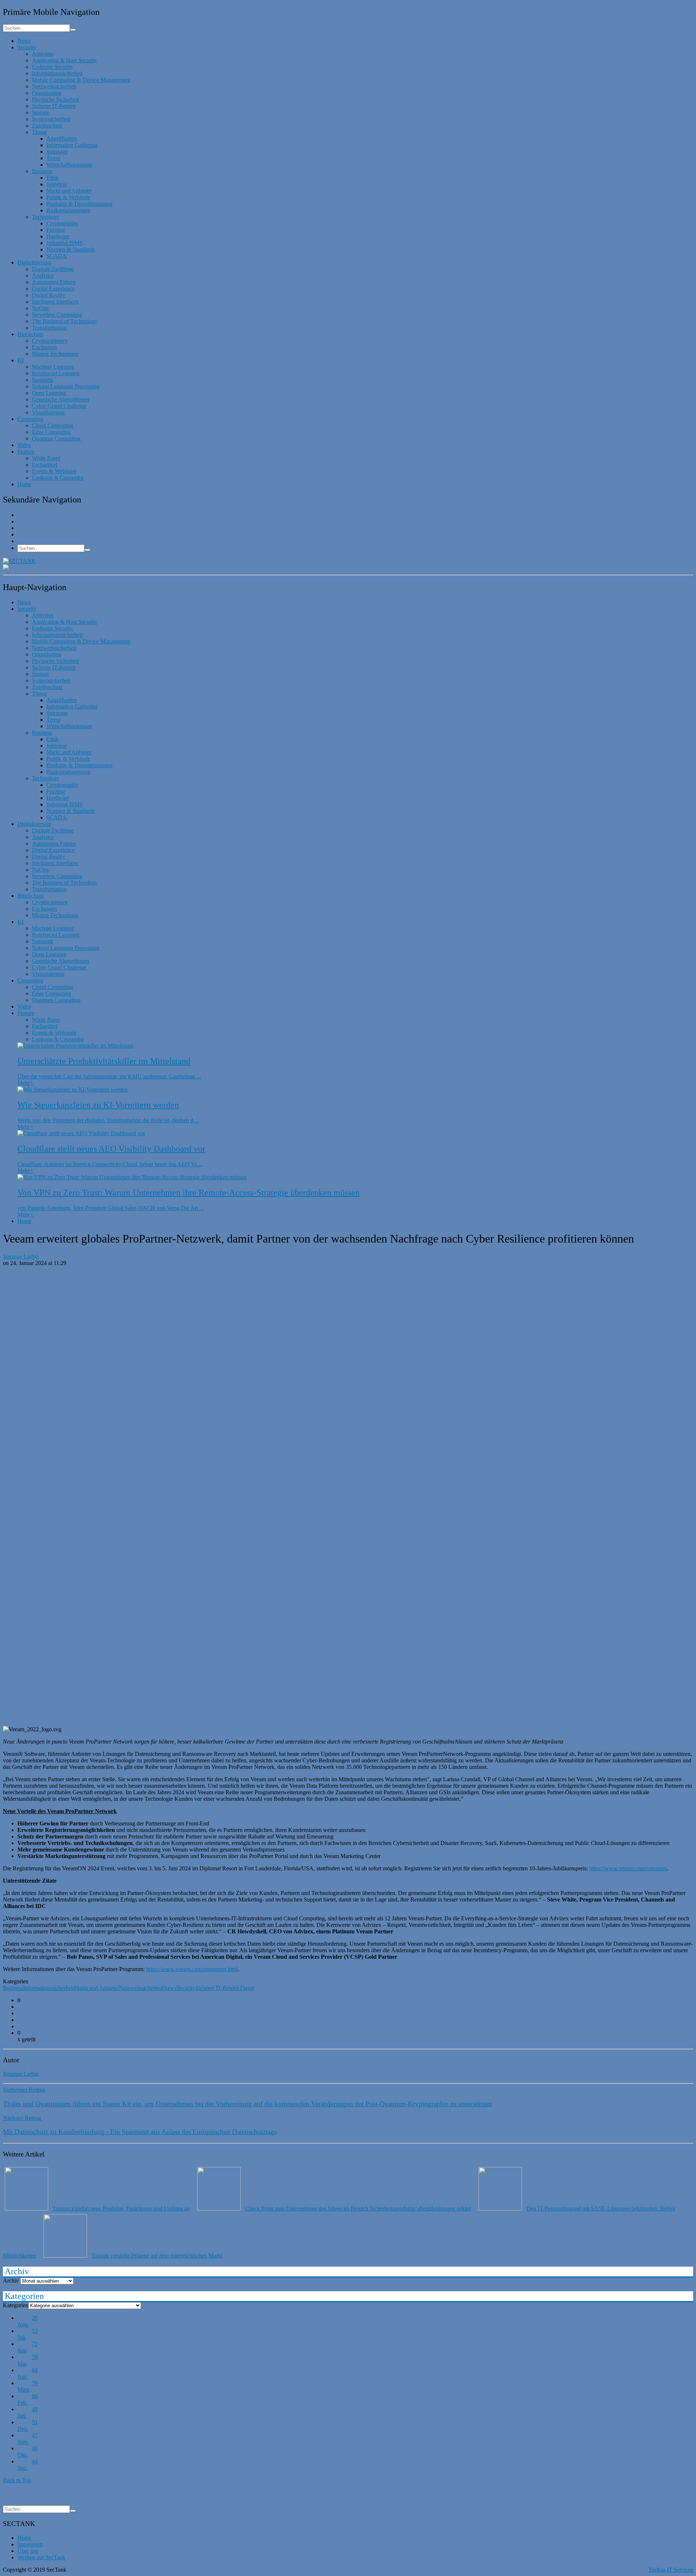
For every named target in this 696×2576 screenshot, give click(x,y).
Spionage (57, 152)
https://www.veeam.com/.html (192, 1969)
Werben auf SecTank (41, 2557)
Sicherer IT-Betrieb (54, 106)
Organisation (47, 93)
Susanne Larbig (21, 1256)
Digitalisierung (34, 262)
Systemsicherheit (51, 119)
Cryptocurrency (50, 341)
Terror (53, 158)
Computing (30, 419)
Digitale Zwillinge (53, 269)
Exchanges (44, 347)
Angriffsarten (62, 139)
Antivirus (43, 54)
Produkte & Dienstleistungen (79, 204)
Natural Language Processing (66, 386)
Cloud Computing (53, 425)
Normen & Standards (71, 249)
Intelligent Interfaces (55, 302)
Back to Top (17, 2480)
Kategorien (16, 2305)
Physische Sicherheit (55, 99)
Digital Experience (53, 289)
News (24, 41)
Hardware (58, 236)
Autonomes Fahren (54, 282)
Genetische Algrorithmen (61, 399)
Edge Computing (51, 432)
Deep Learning (49, 393)
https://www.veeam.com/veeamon (628, 1868)
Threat (39, 132)
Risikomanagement (68, 210)
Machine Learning (53, 367)
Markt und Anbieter (69, 191)
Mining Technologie (55, 354)
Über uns (28, 2551)
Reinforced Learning (56, 373)
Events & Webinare (54, 471)
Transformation (49, 328)
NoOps (40, 308)
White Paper (46, 458)
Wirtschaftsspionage (69, 165)
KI (20, 360)
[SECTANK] (19, 561)
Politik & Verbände (68, 197)
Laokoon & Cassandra (58, 478)
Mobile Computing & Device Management (81, 80)
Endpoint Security (53, 67)
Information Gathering (72, 145)
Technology (45, 217)
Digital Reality (49, 295)
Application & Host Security (65, 60)
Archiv (11, 2281)
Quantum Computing (56, 439)
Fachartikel (45, 465)
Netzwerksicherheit (54, 86)
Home (24, 484)
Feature (26, 452)
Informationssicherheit (57, 73)
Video (24, 445)
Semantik (43, 380)
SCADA (57, 256)
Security (27, 47)
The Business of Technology (65, 321)
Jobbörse (57, 184)
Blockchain (30, 334)
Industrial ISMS (65, 243)
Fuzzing (56, 230)
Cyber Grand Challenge (59, 406)
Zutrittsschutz (47, 126)
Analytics (43, 275)
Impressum (30, 2544)
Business (42, 171)
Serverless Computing (57, 315)
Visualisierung (48, 412)
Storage (41, 112)
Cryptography (62, 223)
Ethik (53, 178)
